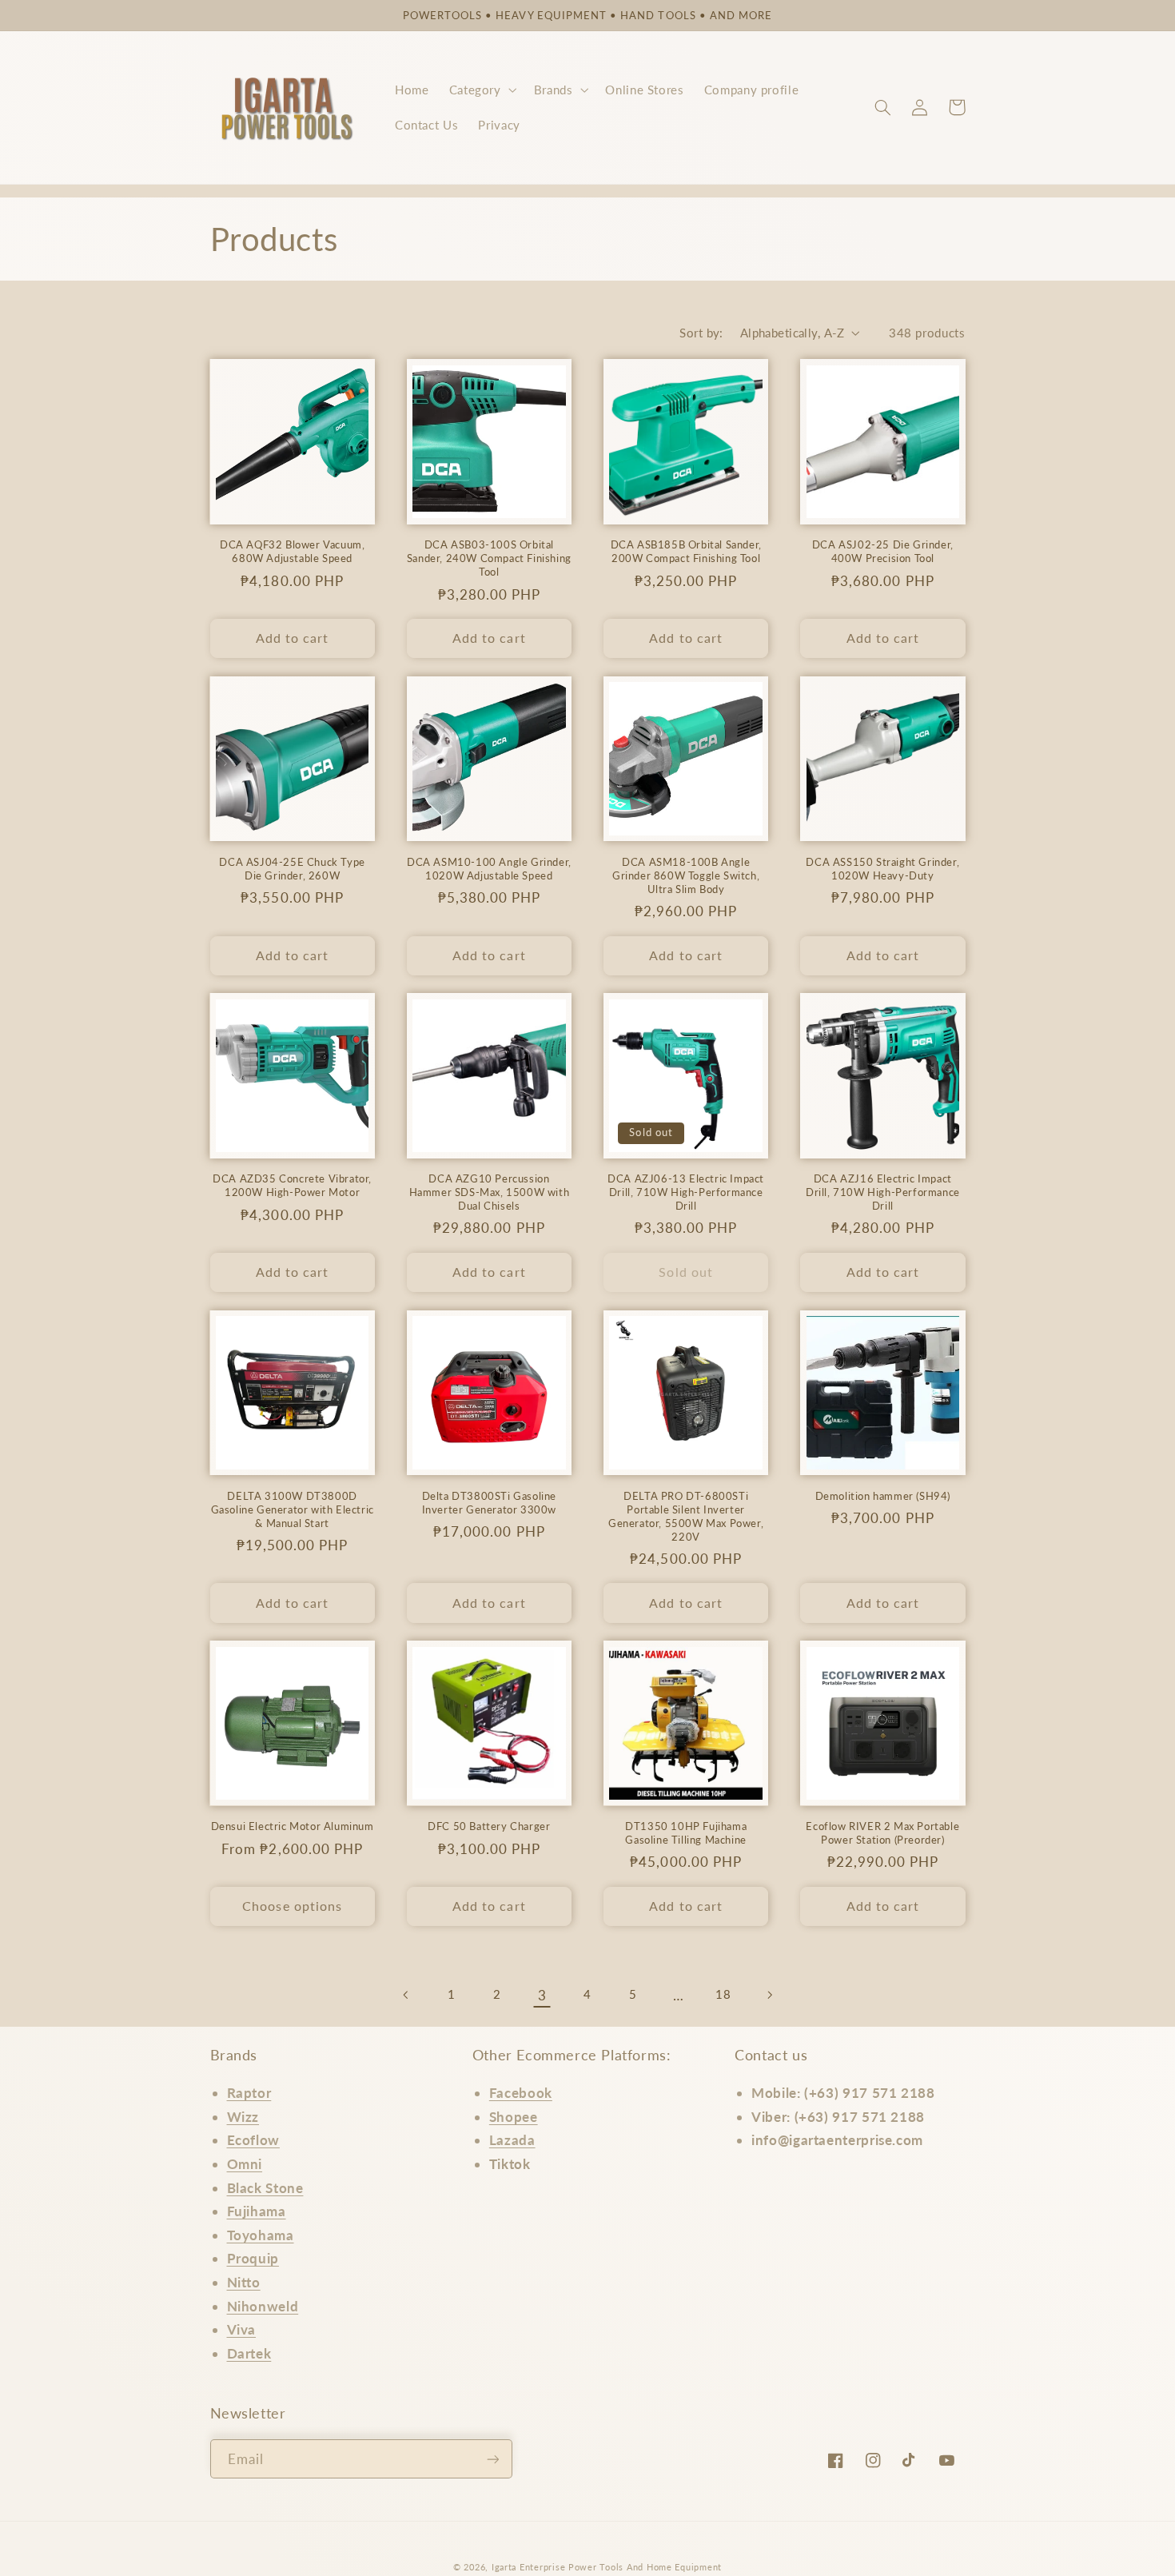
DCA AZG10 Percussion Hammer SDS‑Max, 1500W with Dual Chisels (490, 1192)
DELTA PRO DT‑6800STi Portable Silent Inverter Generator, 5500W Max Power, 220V (686, 1516)
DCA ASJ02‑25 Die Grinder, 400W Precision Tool (883, 551)
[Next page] (769, 1995)
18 (723, 1994)
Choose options (292, 1906)
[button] (481, 90)
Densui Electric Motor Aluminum (293, 1826)
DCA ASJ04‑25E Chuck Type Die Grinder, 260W (292, 869)
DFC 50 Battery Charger (489, 1826)
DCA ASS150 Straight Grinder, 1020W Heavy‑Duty (882, 869)
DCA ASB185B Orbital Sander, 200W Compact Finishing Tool (686, 551)
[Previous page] (406, 1995)
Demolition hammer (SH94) (883, 1496)
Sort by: (701, 333)
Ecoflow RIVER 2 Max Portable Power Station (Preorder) (882, 1833)
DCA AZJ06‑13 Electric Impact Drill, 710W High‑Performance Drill (686, 1192)
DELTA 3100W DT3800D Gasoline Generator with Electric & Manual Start (293, 1509)
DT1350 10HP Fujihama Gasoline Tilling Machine (686, 1833)
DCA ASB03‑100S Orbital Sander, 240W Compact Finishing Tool (489, 558)
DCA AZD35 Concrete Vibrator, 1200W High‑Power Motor (292, 1185)
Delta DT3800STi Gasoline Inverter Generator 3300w (489, 1503)
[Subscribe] (492, 2459)
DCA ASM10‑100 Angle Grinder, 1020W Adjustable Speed (489, 869)
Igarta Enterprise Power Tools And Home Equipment (607, 2567)
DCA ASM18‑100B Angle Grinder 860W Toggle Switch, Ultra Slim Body (686, 875)
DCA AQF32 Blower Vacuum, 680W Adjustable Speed (292, 551)
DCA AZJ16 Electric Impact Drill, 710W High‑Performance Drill (883, 1192)
